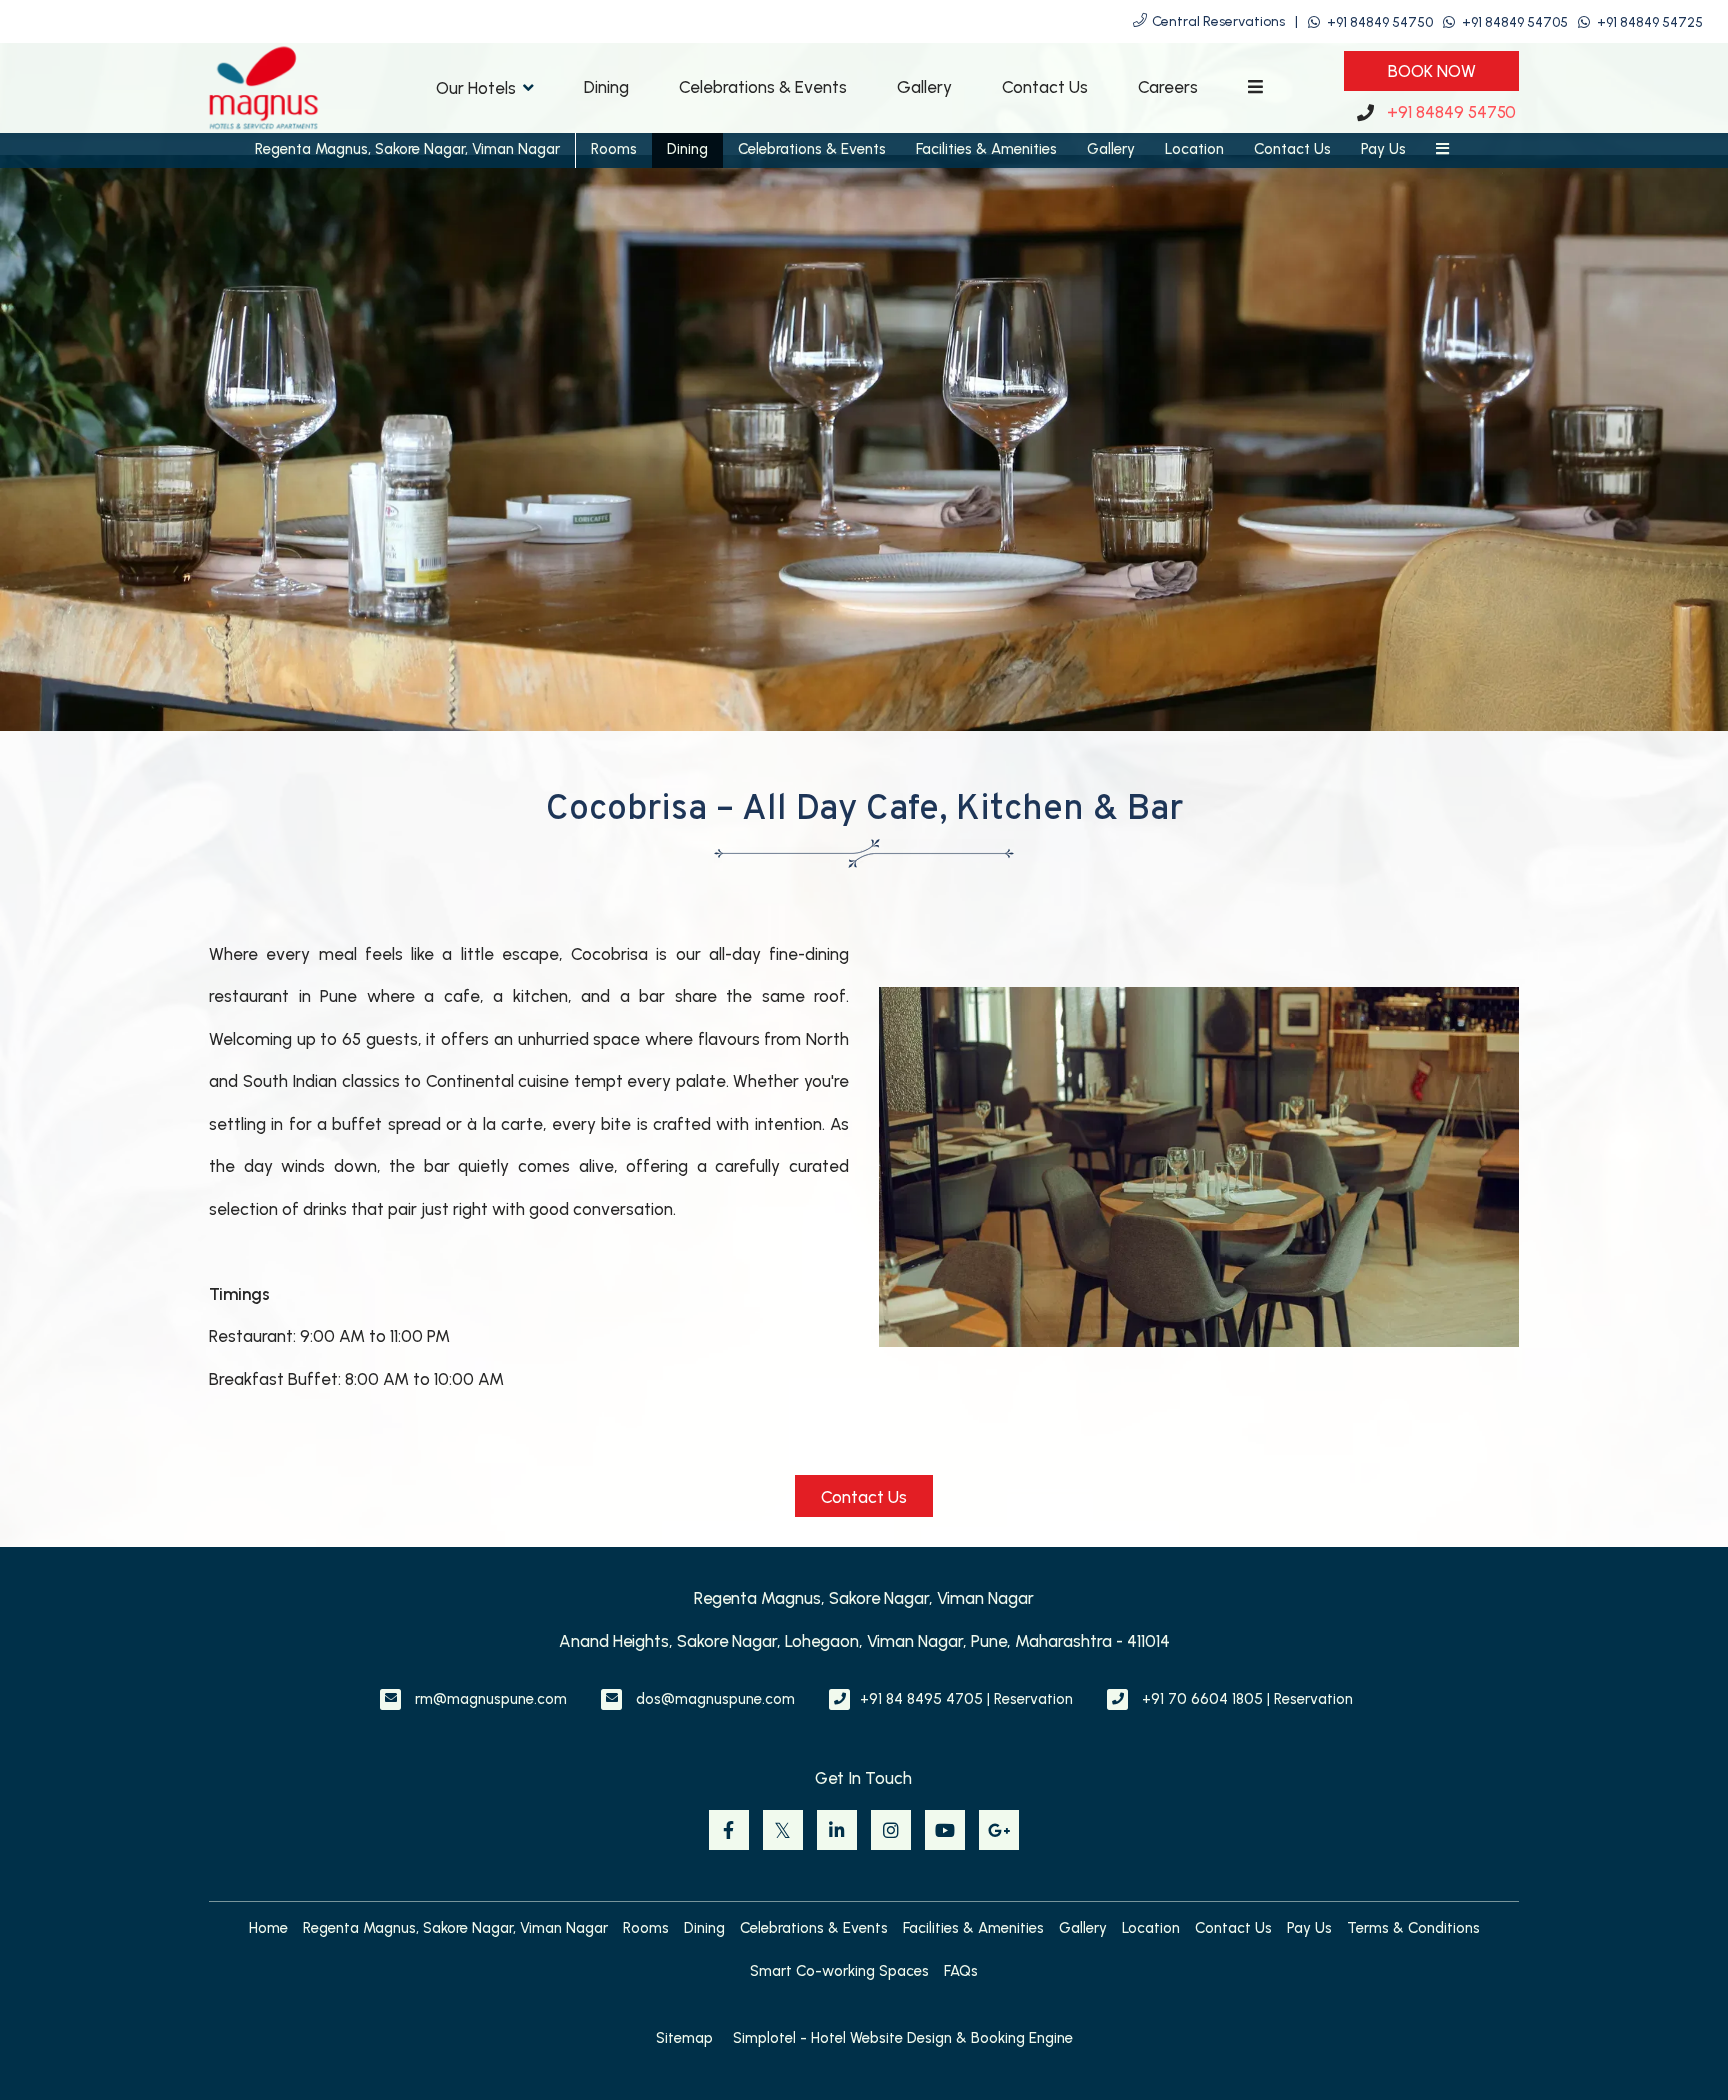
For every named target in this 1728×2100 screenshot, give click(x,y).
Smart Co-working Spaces (839, 1971)
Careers (1168, 87)
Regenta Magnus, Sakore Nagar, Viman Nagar (407, 149)
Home (268, 1928)
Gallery (924, 87)
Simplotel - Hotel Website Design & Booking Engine (903, 2038)
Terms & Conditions (1413, 1928)
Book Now (1432, 71)
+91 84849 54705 (1515, 22)
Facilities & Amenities (986, 149)
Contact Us (1045, 87)
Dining (606, 87)
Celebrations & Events (763, 87)
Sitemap (684, 2038)
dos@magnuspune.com (715, 1699)
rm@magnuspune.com (491, 1699)
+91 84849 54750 (1380, 22)
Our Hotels (476, 88)
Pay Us (1383, 149)
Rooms (614, 149)
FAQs (961, 1971)
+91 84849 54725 (1650, 22)
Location (1194, 149)
